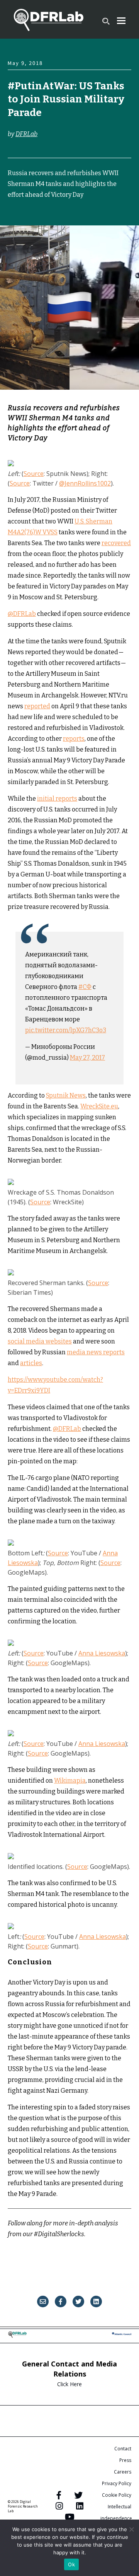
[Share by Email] (43, 2302)
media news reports (96, 1352)
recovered (116, 543)
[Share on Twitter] (78, 2302)
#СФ (85, 987)
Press (125, 2460)
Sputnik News (66, 1095)
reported (37, 706)
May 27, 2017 (87, 1058)
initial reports (57, 799)
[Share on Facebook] (61, 2302)
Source (34, 474)
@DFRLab (22, 614)
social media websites (40, 1341)
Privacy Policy (117, 2483)
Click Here (69, 2384)
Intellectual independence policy (116, 2518)
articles (31, 1363)
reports (74, 739)
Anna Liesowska (102, 1653)
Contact (123, 2449)
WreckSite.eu (99, 1106)
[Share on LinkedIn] (96, 2302)
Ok (71, 2564)
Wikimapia (70, 1781)
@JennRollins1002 (85, 483)
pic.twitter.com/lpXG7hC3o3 (66, 1030)
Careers (123, 2472)
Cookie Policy (117, 2495)
